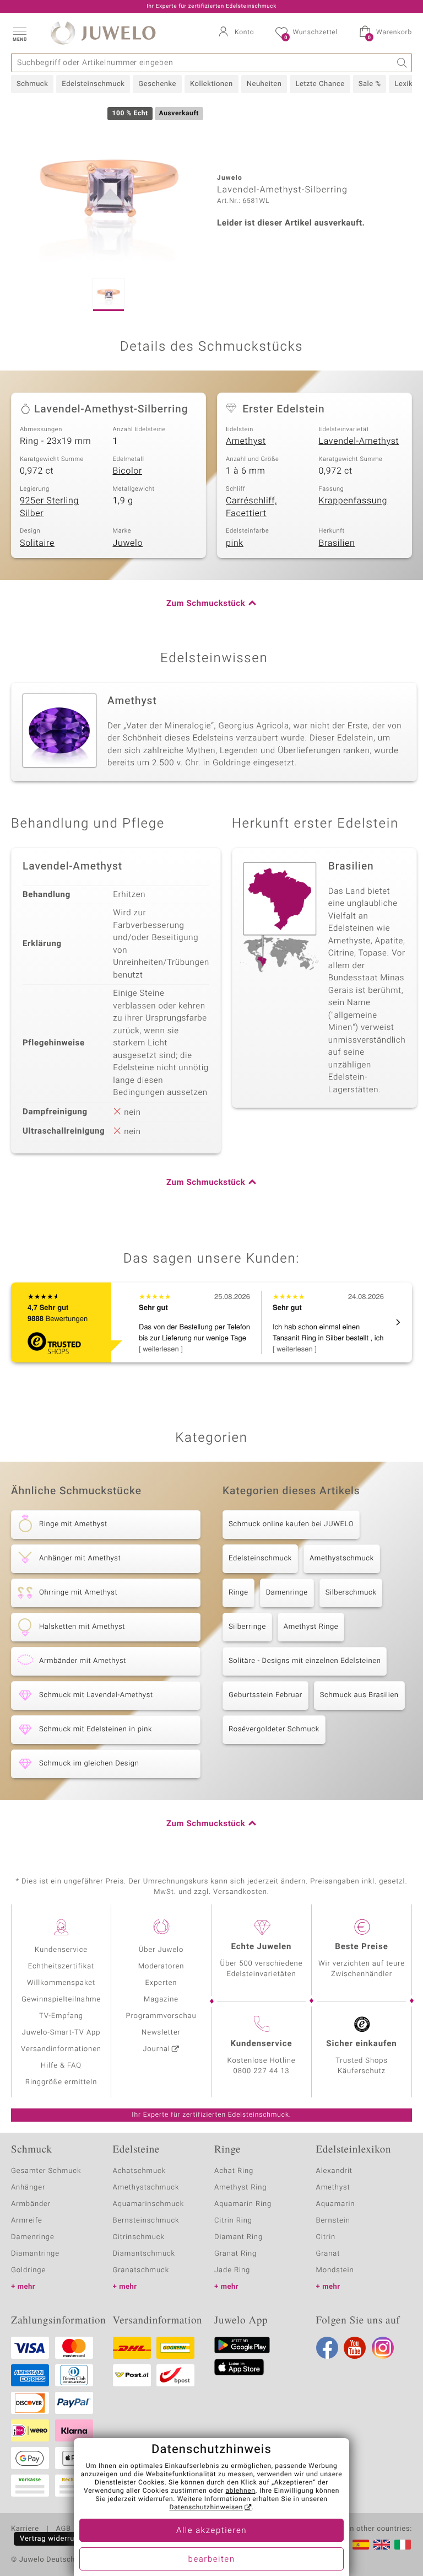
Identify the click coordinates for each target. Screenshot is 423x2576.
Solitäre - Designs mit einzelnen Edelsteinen (305, 1661)
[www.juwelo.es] (361, 2545)
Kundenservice (61, 1950)
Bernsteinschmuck (146, 2221)
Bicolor (128, 471)
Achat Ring (234, 2171)
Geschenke (157, 84)
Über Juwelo (161, 1950)
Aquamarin (336, 2204)
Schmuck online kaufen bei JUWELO (291, 1524)
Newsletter (161, 2033)
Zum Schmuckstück (206, 604)
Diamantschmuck (144, 2254)
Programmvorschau (161, 2016)
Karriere (25, 2529)
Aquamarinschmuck (149, 2204)
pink (235, 543)
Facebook (327, 2348)
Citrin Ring (233, 2221)
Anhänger (28, 2188)
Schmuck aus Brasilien (359, 1695)
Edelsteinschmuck (93, 84)
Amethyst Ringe (311, 1627)
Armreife (27, 2221)
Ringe (238, 1593)
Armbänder (31, 2204)
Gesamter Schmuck (46, 2171)
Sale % (370, 84)
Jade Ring (232, 2270)
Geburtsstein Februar (265, 1695)
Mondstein (335, 2270)
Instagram (383, 2348)
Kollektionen (211, 84)
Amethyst (246, 441)
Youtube (355, 2348)
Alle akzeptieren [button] (211, 2531)
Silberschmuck (351, 1593)
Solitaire (37, 543)
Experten (161, 1983)
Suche (402, 63)
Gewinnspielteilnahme (61, 2000)
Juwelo (128, 543)
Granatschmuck (141, 2270)
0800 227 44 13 (262, 2071)
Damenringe (287, 1593)
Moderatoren (161, 1966)
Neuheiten (264, 84)
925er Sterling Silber (49, 507)
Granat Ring (235, 2254)
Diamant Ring (238, 2237)
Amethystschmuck (342, 1558)
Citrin (326, 2237)
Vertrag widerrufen (53, 2539)
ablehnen (241, 2491)
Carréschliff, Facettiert (251, 507)
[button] (19, 33)
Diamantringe (35, 2254)
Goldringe (28, 2270)
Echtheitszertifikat (61, 1966)
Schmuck (32, 84)
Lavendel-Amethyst (359, 441)
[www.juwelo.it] (403, 2545)
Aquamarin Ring (243, 2204)
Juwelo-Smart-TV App (61, 2033)
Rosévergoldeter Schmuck (274, 1729)
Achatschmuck (140, 2171)
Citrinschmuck (139, 2237)
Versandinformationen (61, 2049)
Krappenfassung (353, 501)
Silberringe (247, 1627)
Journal (156, 2049)
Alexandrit (334, 2171)
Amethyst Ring (240, 2188)
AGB (63, 2529)
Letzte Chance (320, 84)
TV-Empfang (61, 2016)
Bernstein (333, 2221)
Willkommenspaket (61, 1983)
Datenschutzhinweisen (206, 2508)
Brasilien (337, 543)
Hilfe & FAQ (61, 2066)
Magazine (161, 2000)
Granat (328, 2254)
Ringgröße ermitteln (61, 2082)
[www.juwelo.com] (382, 2545)
